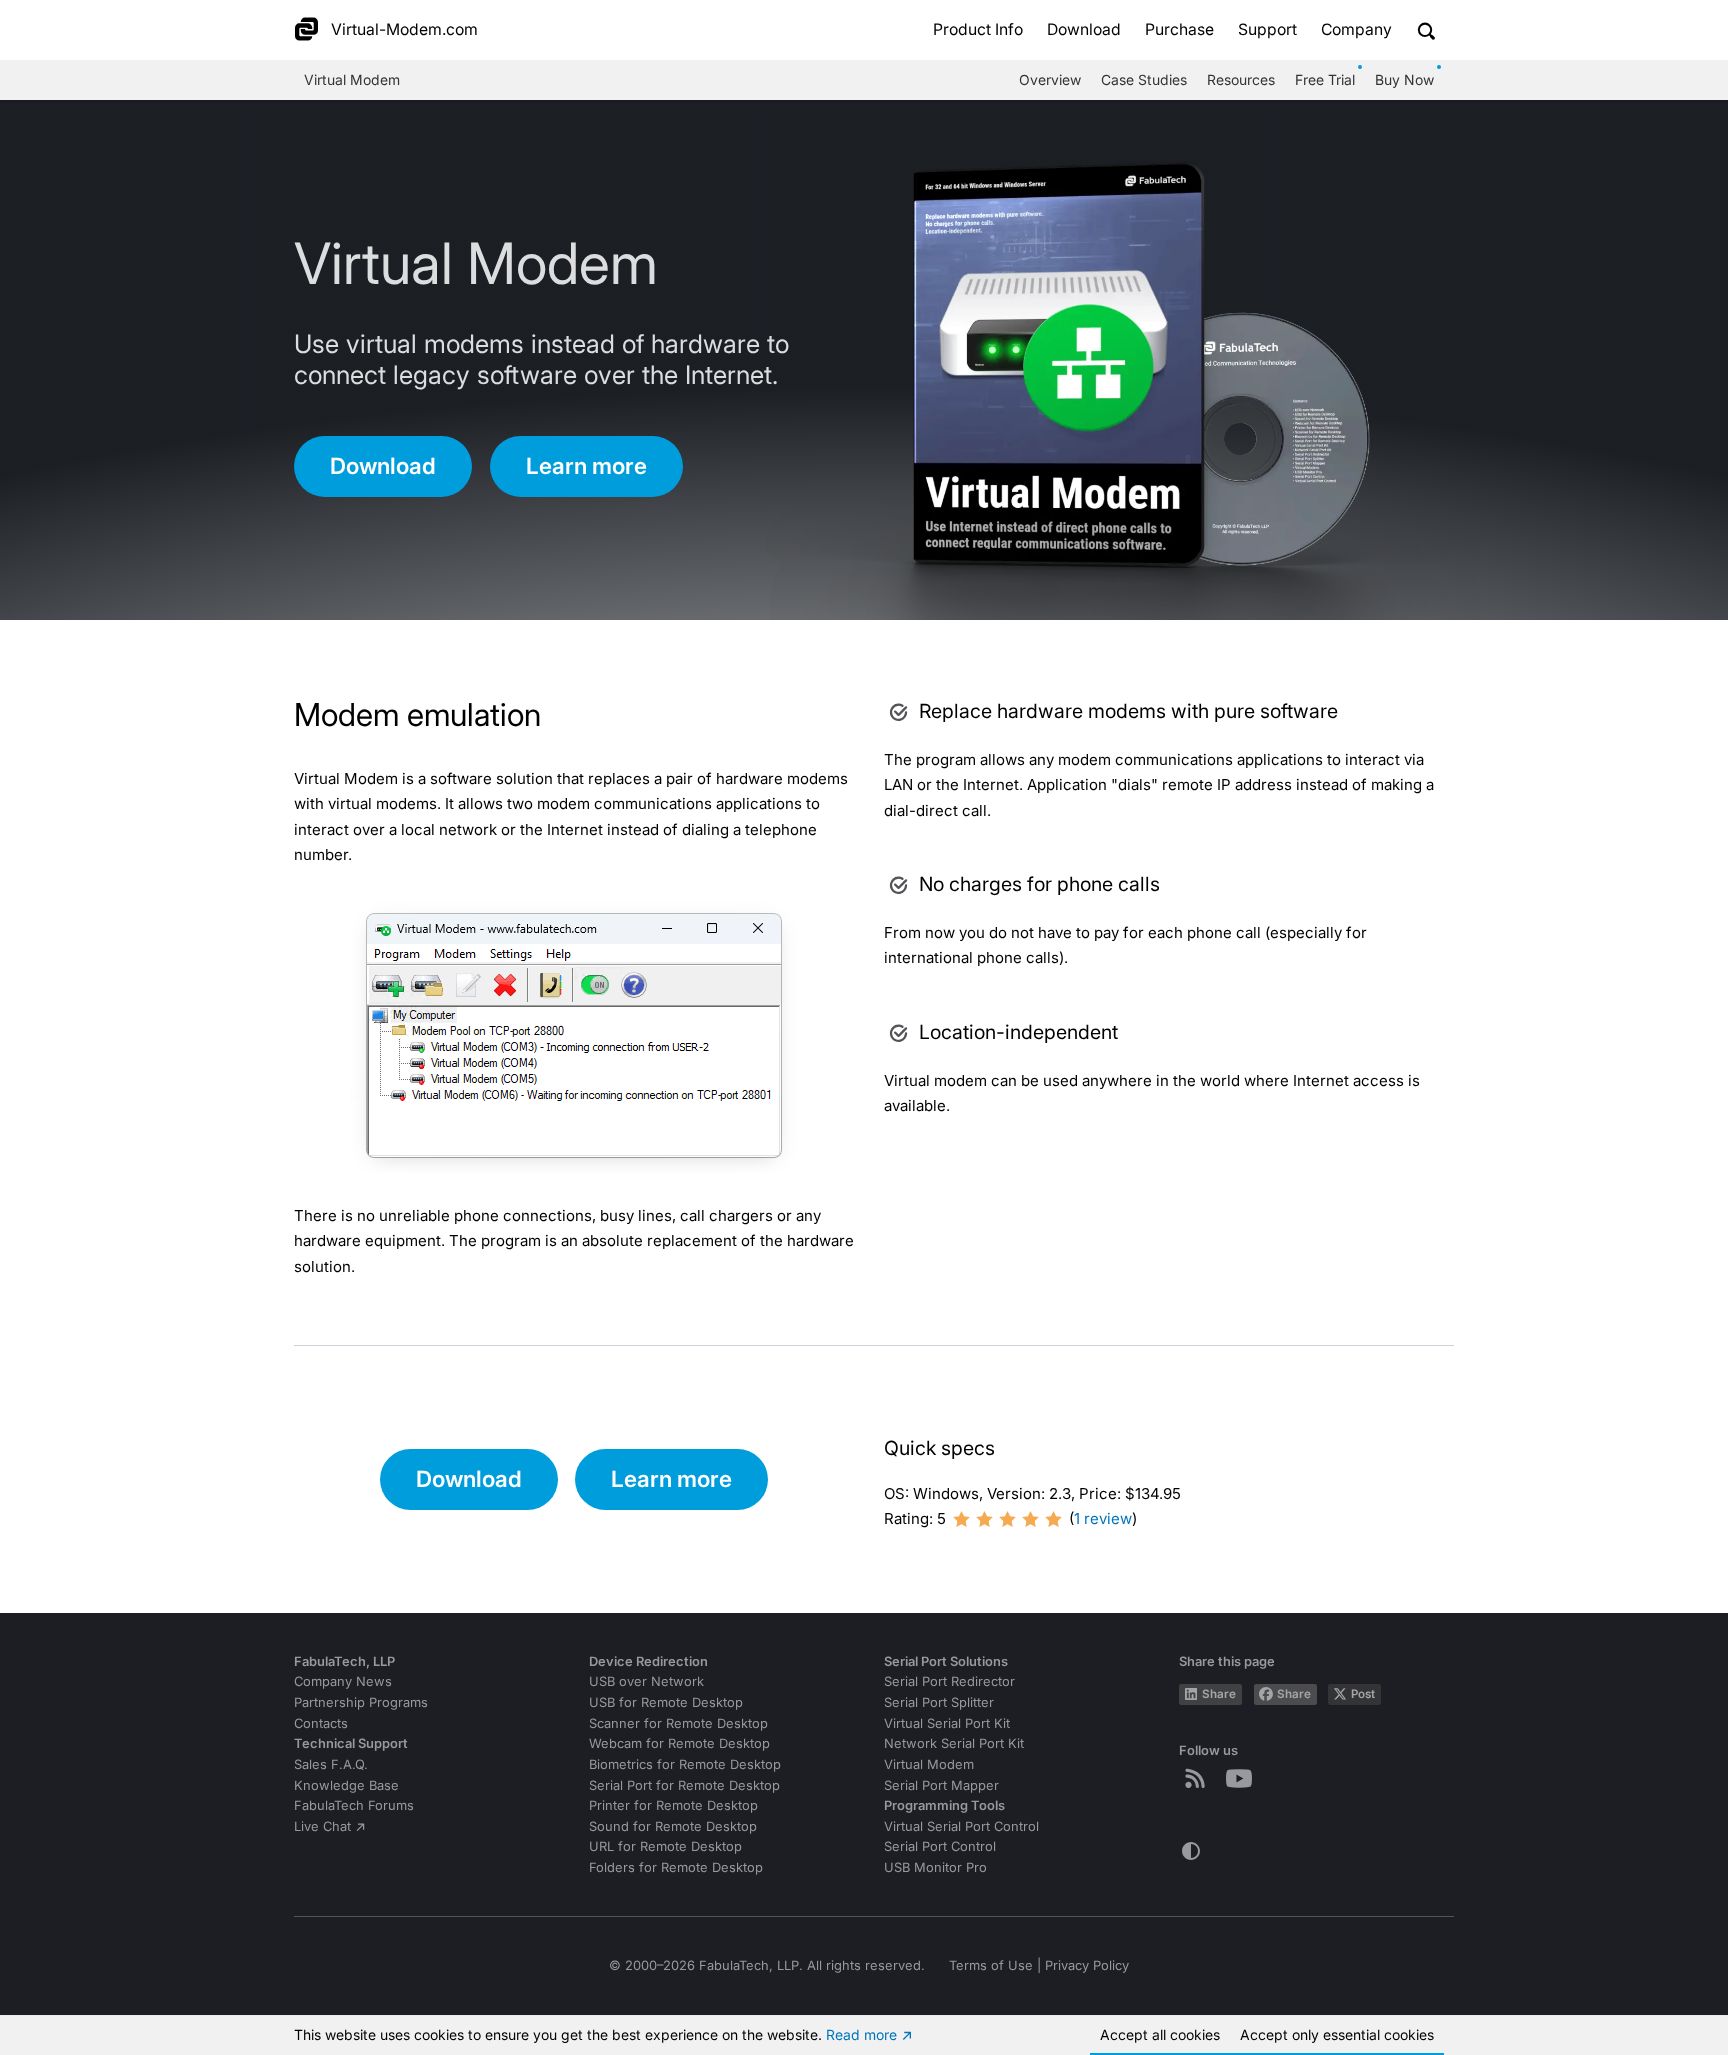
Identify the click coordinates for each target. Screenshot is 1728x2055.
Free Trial (1325, 79)
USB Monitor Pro (935, 1867)
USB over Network (646, 1681)
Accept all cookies (1160, 2034)
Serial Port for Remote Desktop (684, 1785)
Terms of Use (991, 1965)
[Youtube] (1243, 1778)
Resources (1241, 79)
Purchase (1179, 29)
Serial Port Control (940, 1846)
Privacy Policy (1087, 1965)
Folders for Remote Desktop (676, 1867)
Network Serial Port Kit (954, 1743)
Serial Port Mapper (941, 1785)
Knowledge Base (346, 1785)
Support (1267, 29)
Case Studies (1144, 79)
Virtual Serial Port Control (961, 1826)
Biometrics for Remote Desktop (685, 1764)
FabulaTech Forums (354, 1805)
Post (1363, 1694)
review (1103, 1518)
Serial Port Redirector (949, 1681)
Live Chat (322, 1826)
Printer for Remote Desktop (673, 1805)
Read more (861, 2034)
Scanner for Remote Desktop (678, 1723)
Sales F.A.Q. (331, 1764)
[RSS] (1199, 1778)
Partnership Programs (361, 1702)
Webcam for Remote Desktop (679, 1743)
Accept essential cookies (1337, 2034)
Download (1084, 29)
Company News (343, 1681)
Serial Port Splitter (939, 1702)
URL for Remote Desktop (665, 1846)
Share (1219, 1694)
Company (1356, 29)
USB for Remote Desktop (666, 1702)
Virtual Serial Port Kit (947, 1723)
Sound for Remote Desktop (673, 1826)
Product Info (978, 29)
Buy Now (1404, 79)
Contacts (321, 1723)
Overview (1050, 79)
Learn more (586, 465)
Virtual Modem (352, 79)
